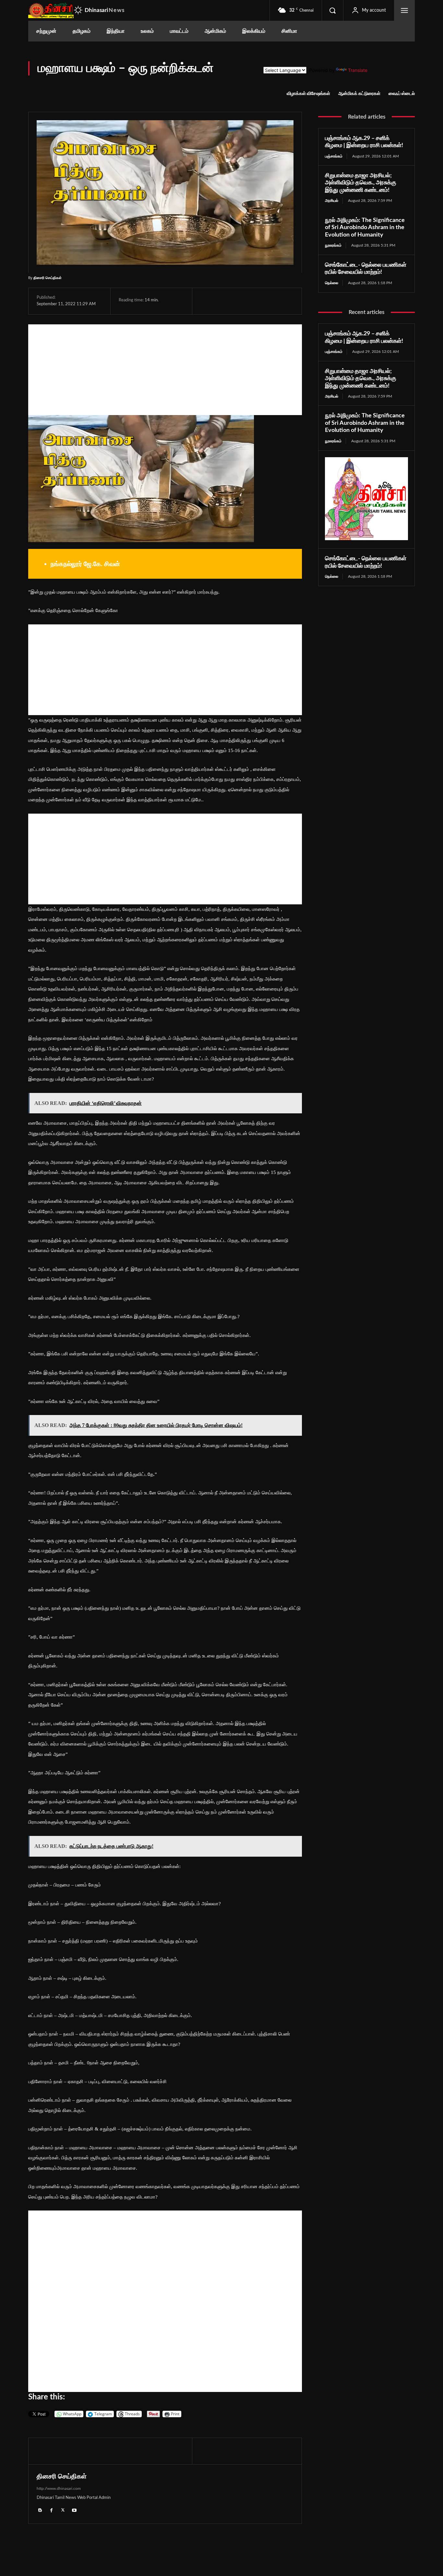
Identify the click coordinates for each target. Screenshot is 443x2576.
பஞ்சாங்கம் (334, 156)
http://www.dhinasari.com (59, 2489)
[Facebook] (207, 301)
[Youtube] (74, 2510)
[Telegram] (252, 301)
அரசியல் (332, 201)
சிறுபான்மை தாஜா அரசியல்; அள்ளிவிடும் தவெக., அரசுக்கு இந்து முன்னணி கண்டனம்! (361, 183)
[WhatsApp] (237, 301)
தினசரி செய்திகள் (48, 278)
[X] (222, 301)
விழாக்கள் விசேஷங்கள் (308, 94)
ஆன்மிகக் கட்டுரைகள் (359, 94)
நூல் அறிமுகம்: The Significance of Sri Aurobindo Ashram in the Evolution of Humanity (365, 228)
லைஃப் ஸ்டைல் (402, 94)
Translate (358, 70)
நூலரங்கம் (333, 245)
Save (270, 302)
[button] (332, 10)
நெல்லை (332, 283)
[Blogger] (40, 2510)
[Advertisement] (165, 370)
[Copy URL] (282, 301)
